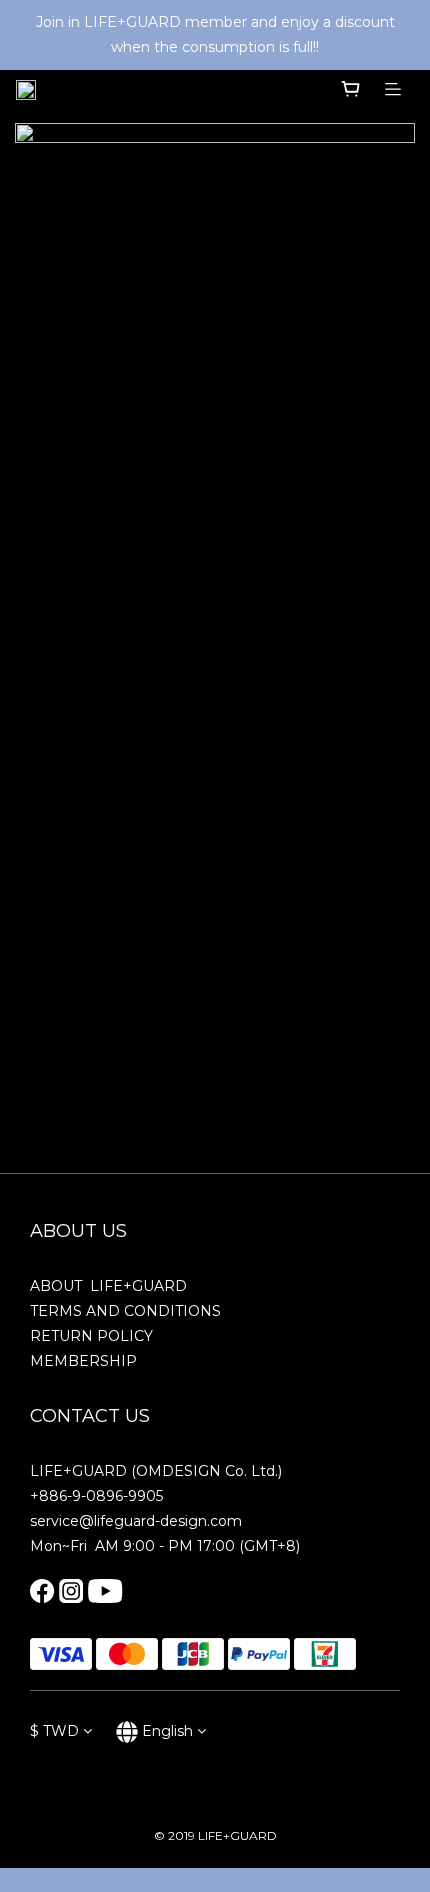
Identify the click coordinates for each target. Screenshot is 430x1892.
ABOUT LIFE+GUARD (108, 1286)
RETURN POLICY (91, 1336)
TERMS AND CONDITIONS (125, 1311)
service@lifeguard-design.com (136, 1521)
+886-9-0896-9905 (96, 1496)
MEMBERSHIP (83, 1361)
